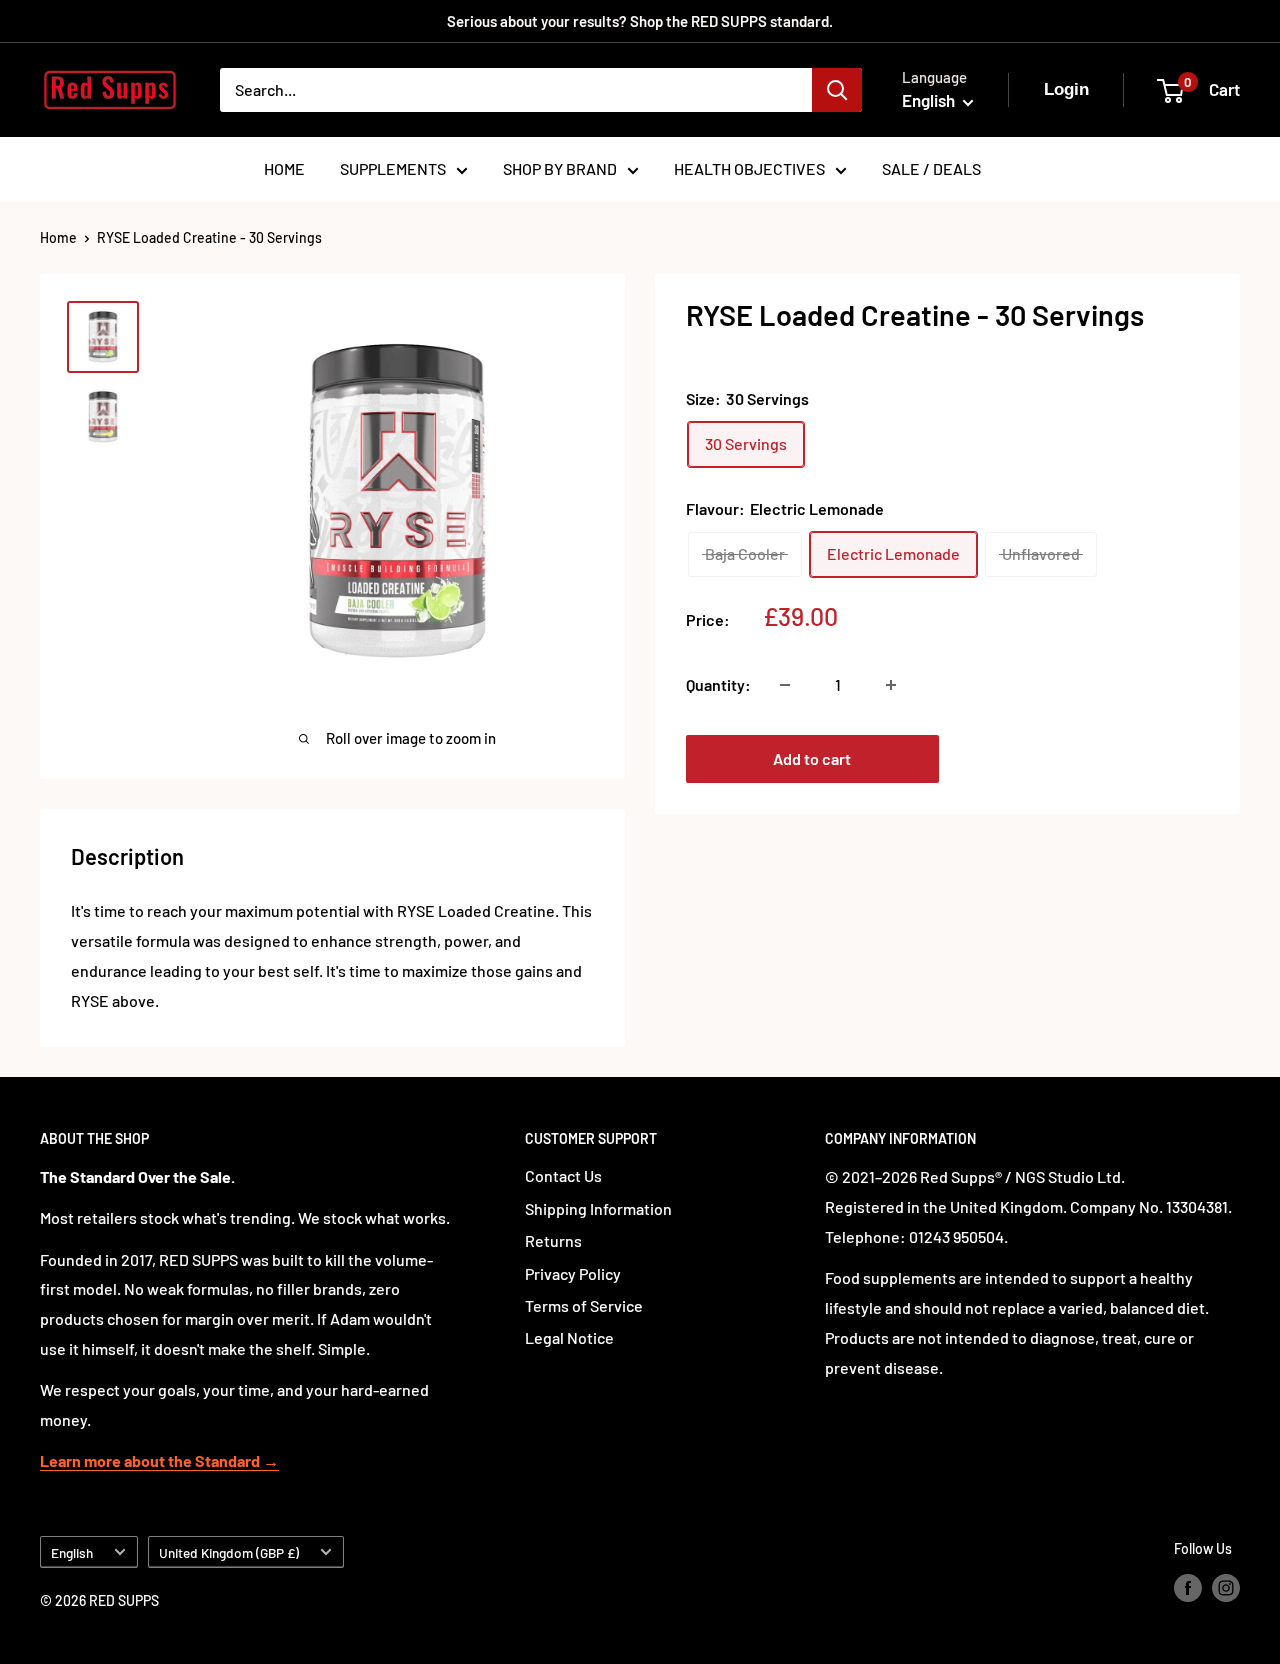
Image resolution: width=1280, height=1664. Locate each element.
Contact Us (563, 1175)
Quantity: (718, 684)
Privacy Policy (573, 1273)
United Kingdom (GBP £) (229, 1552)
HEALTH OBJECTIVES (749, 168)
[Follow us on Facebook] (1188, 1588)
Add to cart (812, 758)
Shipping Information (598, 1208)
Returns (553, 1240)
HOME (284, 168)
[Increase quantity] (891, 685)
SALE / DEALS (931, 168)
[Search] (837, 90)
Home (58, 237)
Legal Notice (569, 1337)
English (72, 1552)
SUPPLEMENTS (393, 168)
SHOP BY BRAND (560, 168)
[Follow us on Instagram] (1226, 1588)
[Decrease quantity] (785, 685)
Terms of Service (584, 1305)
